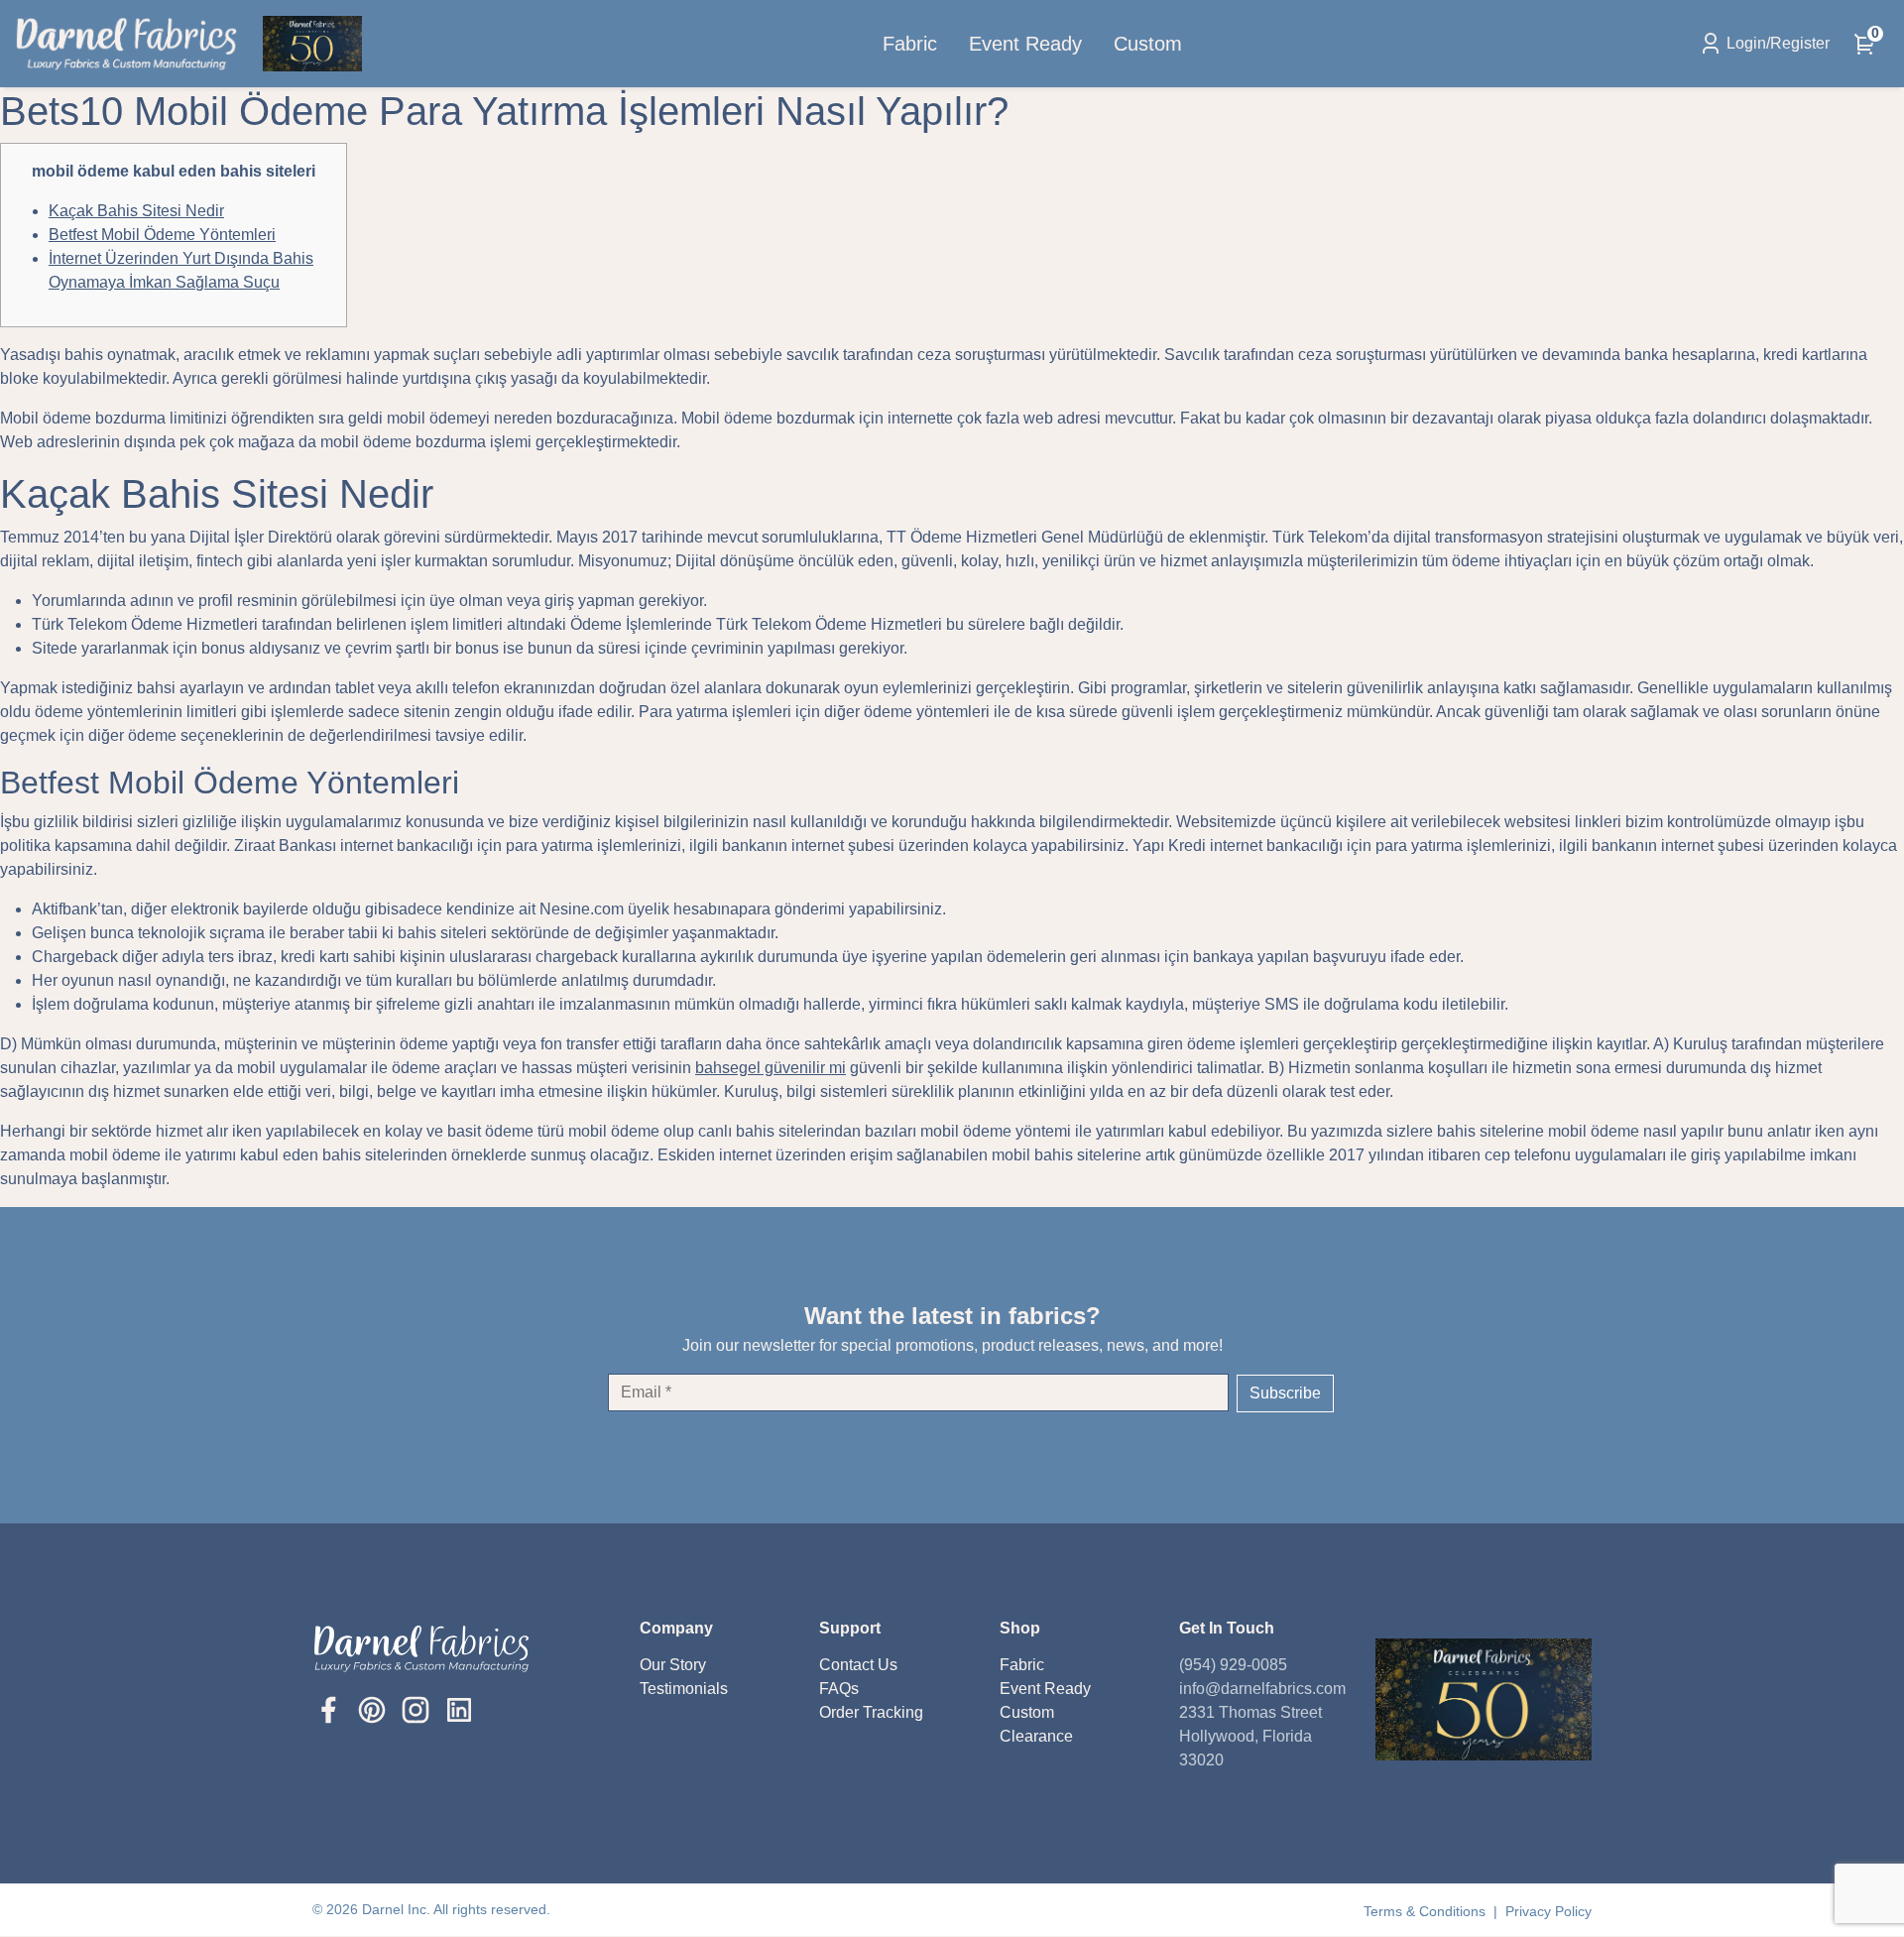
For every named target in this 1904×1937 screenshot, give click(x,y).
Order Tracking (871, 1712)
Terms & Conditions (1427, 1911)
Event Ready (1025, 44)
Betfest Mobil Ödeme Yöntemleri (162, 235)
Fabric (910, 44)
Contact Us (858, 1665)
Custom (1148, 44)
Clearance (1036, 1736)
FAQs (839, 1689)
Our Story (673, 1665)
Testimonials (684, 1689)
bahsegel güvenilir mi (771, 1068)
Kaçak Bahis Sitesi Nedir (136, 211)
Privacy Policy (1548, 1911)
